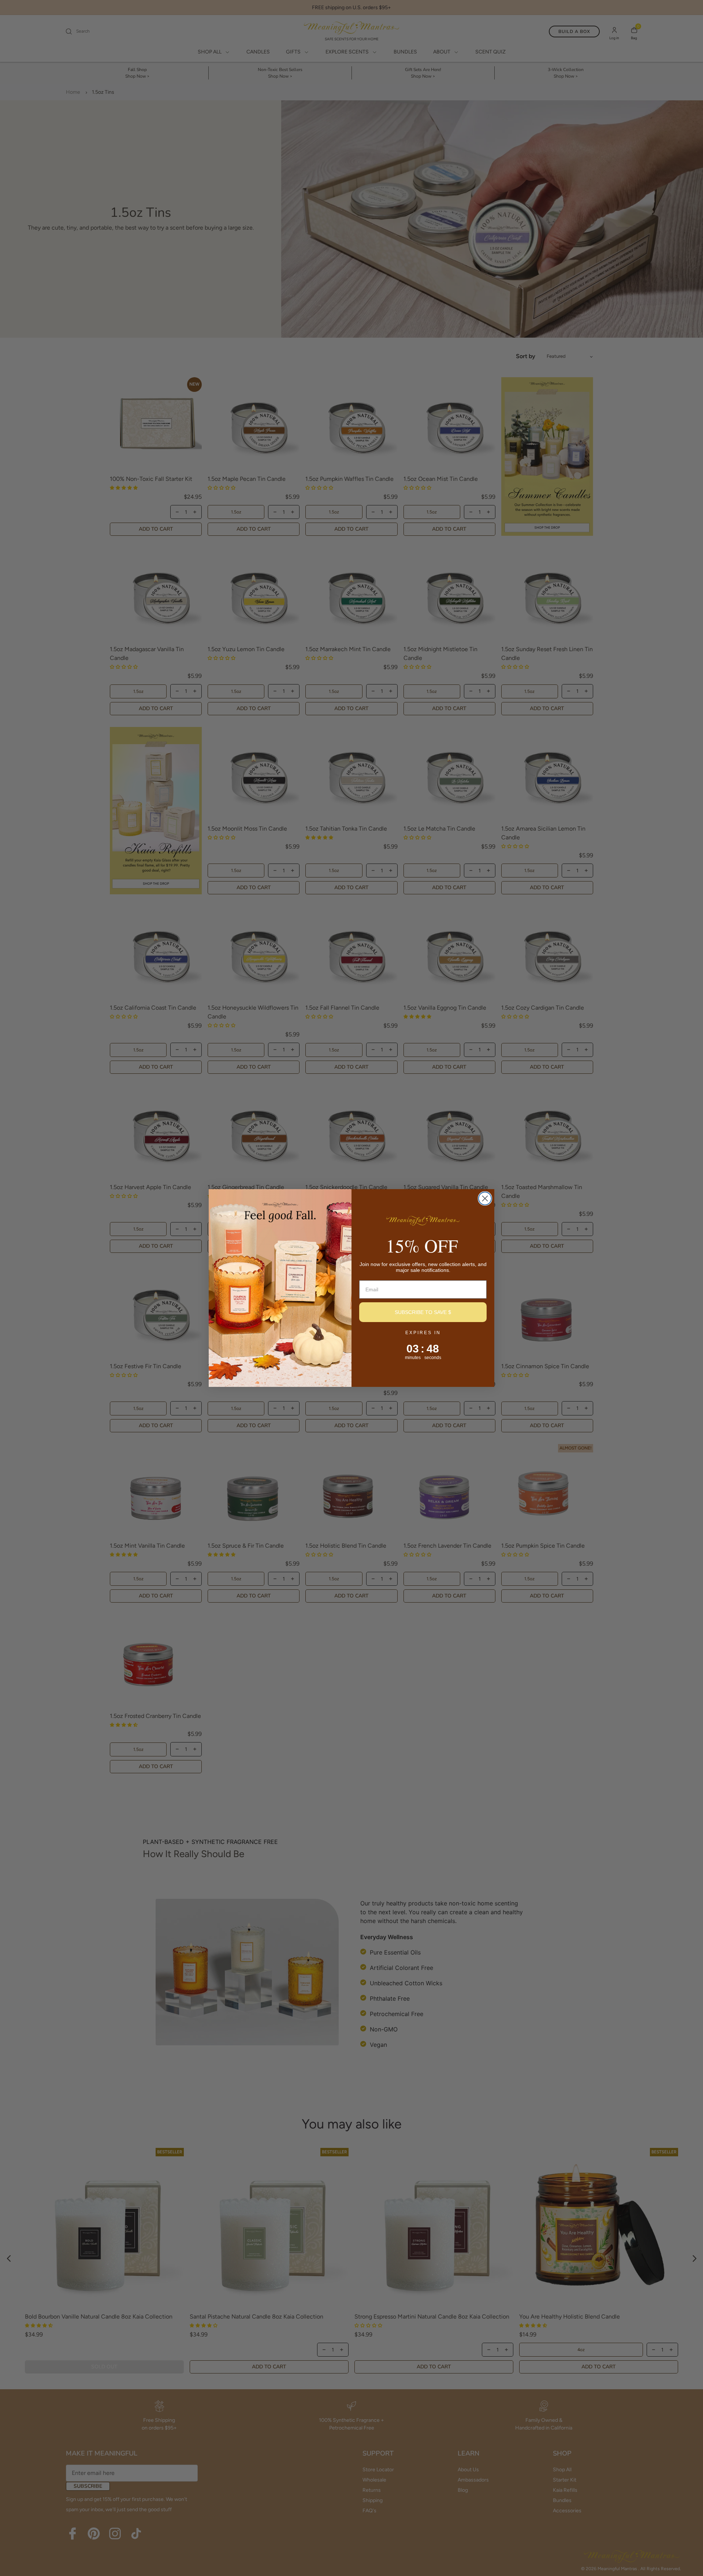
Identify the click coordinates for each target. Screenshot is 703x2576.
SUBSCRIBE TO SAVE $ (423, 1312)
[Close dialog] (485, 1198)
